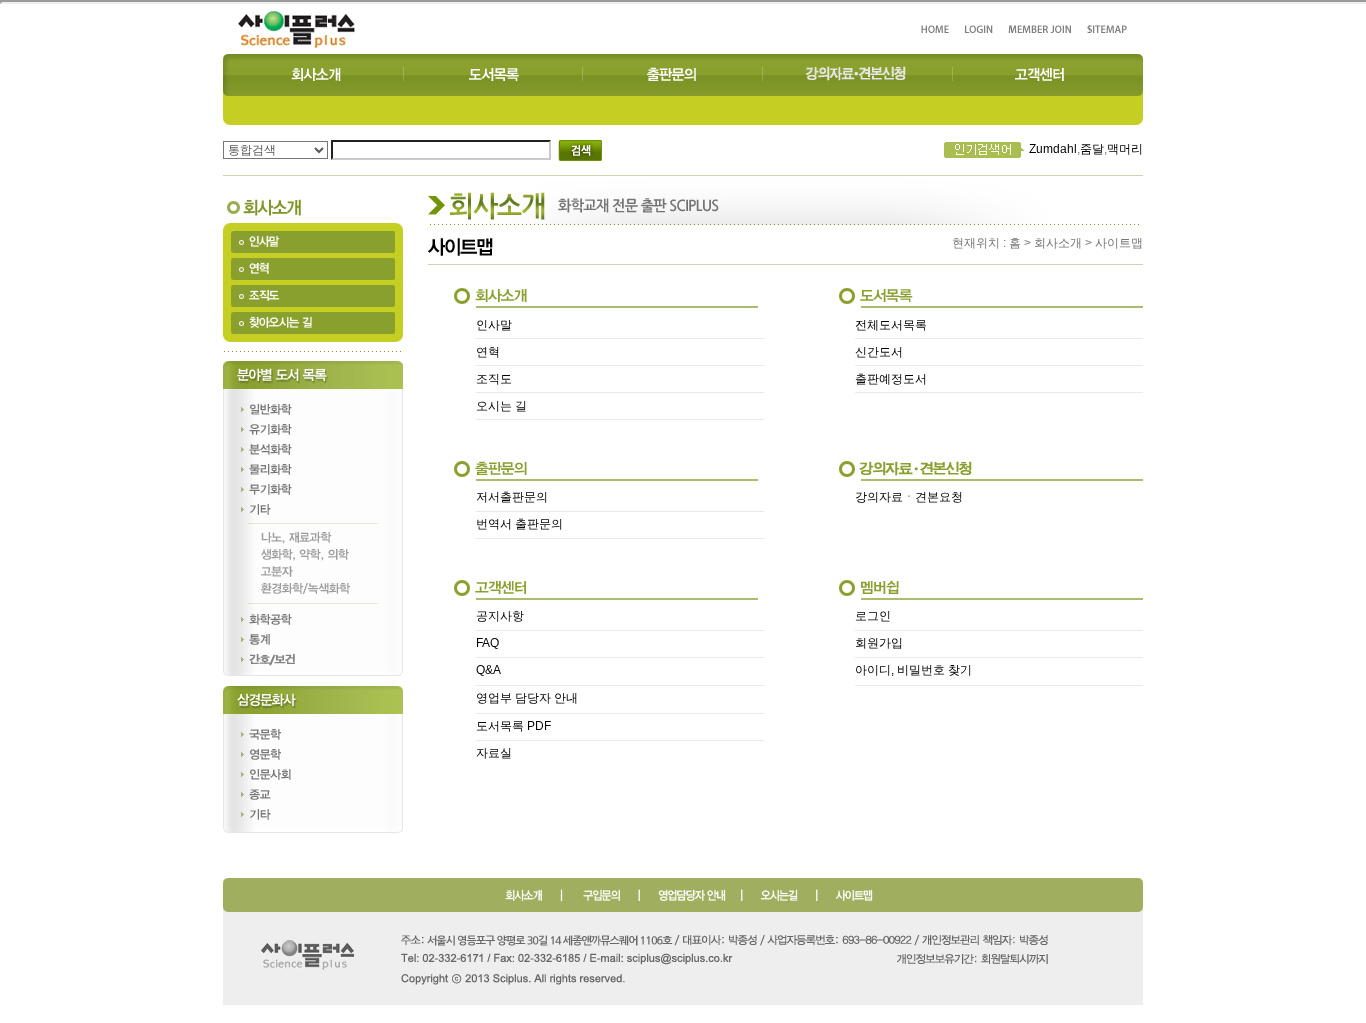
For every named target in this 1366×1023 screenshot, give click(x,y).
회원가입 (879, 643)
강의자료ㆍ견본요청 (909, 497)
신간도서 (879, 352)
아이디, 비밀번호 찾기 (913, 670)
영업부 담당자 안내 (527, 698)
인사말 (494, 325)
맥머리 (1125, 149)
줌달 (1092, 149)
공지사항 (500, 616)
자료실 (494, 753)
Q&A (488, 670)
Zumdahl (1053, 149)
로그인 (873, 616)
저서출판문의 (512, 497)
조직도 (494, 379)
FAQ (487, 643)
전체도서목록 (891, 325)
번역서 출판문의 (519, 524)
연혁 (488, 352)
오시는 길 (501, 406)
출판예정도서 (891, 379)
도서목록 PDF (513, 726)
